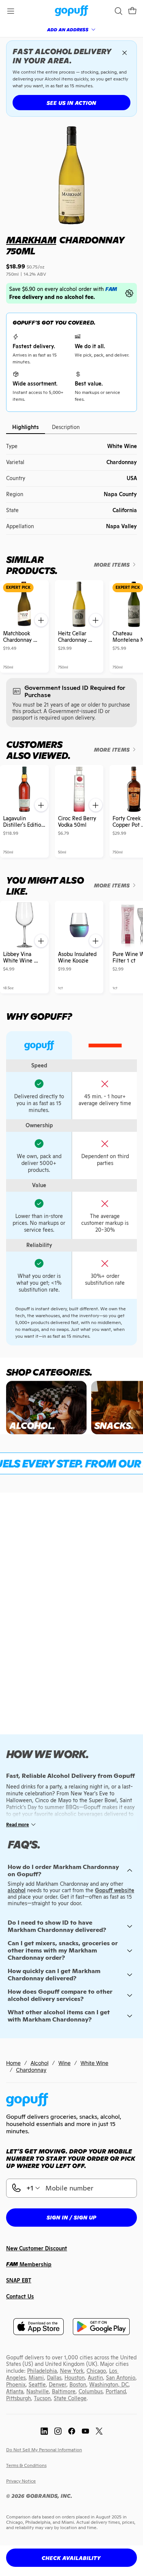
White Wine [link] (94, 2063)
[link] (71, 11)
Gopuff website (115, 1890)
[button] (132, 11)
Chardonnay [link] (31, 2070)
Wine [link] (64, 2063)
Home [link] (13, 2063)
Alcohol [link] (39, 2063)
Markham (31, 240)
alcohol (17, 1890)
